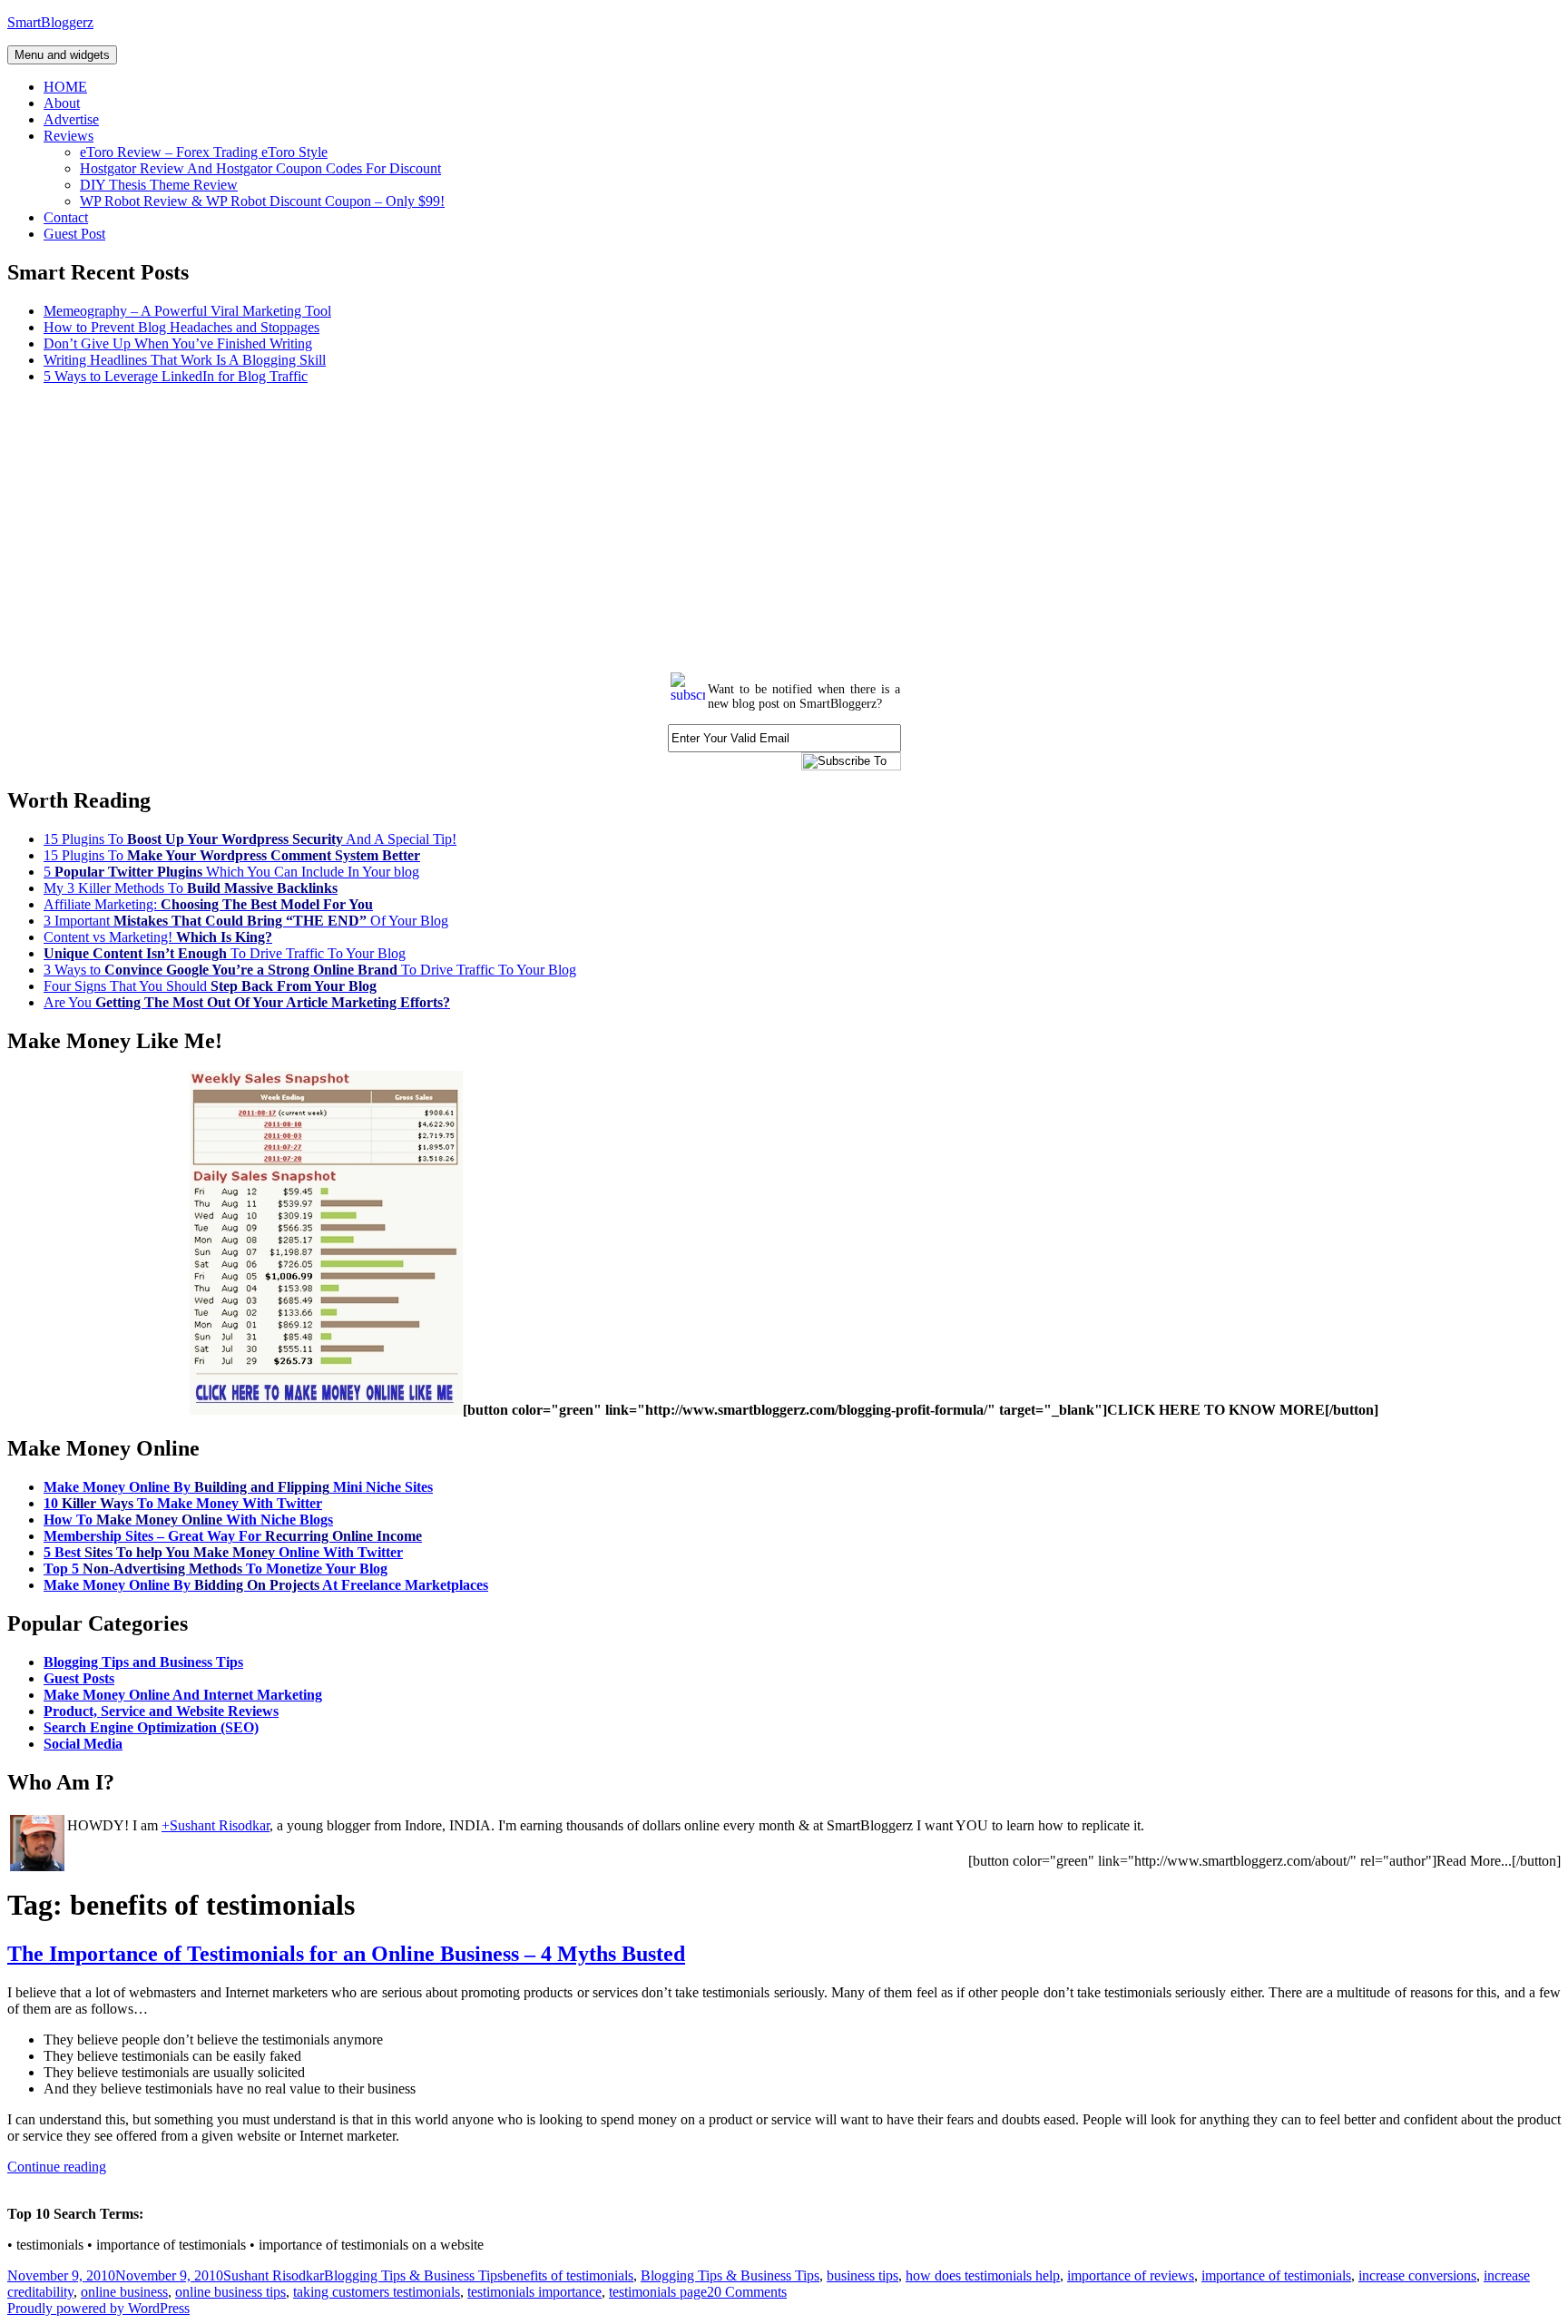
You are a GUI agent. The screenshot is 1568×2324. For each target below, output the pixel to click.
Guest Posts (79, 1678)
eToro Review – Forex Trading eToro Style (204, 152)
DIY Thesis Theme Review (159, 185)
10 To (183, 1503)
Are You (247, 1002)
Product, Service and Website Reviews (161, 1711)
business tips (862, 2275)
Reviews (69, 136)
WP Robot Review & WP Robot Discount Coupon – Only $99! (262, 201)
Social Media (83, 1744)
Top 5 (216, 1569)
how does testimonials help (983, 2275)
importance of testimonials (1276, 2275)
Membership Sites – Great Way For (233, 1536)
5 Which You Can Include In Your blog (231, 872)
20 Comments (747, 2292)
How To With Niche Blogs (188, 1520)
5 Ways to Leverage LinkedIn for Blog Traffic (176, 376)
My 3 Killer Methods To (191, 888)
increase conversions (1417, 2275)
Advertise (71, 119)
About (62, 103)
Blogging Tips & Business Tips (413, 2275)
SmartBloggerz (50, 22)
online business (124, 2292)
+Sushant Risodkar (216, 1825)
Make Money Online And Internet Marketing (183, 1695)
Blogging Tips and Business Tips (143, 1662)
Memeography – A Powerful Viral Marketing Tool (187, 311)
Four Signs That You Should (210, 986)
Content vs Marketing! (158, 937)
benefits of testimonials (568, 2275)
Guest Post (74, 234)
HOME (65, 87)
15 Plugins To (232, 855)
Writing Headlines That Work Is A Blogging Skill (185, 360)
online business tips (230, 2292)
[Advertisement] (552, 526)
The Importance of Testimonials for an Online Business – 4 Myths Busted (346, 1954)
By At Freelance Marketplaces (266, 1585)
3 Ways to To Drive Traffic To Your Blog (310, 970)
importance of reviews (1131, 2275)
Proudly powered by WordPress (98, 2308)
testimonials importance (534, 2292)
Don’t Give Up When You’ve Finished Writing (178, 343)
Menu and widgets (62, 55)
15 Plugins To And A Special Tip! (250, 839)
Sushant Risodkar (274, 2275)
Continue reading (57, 2167)
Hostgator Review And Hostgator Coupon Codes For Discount (260, 168)
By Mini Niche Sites (238, 1487)
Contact (66, 217)
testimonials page (658, 2292)
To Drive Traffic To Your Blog (225, 953)
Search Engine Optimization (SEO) (151, 1727)
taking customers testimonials (377, 2292)
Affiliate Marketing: (208, 904)
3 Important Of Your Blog (246, 921)
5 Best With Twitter (223, 1552)
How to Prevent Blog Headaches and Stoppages (181, 327)
